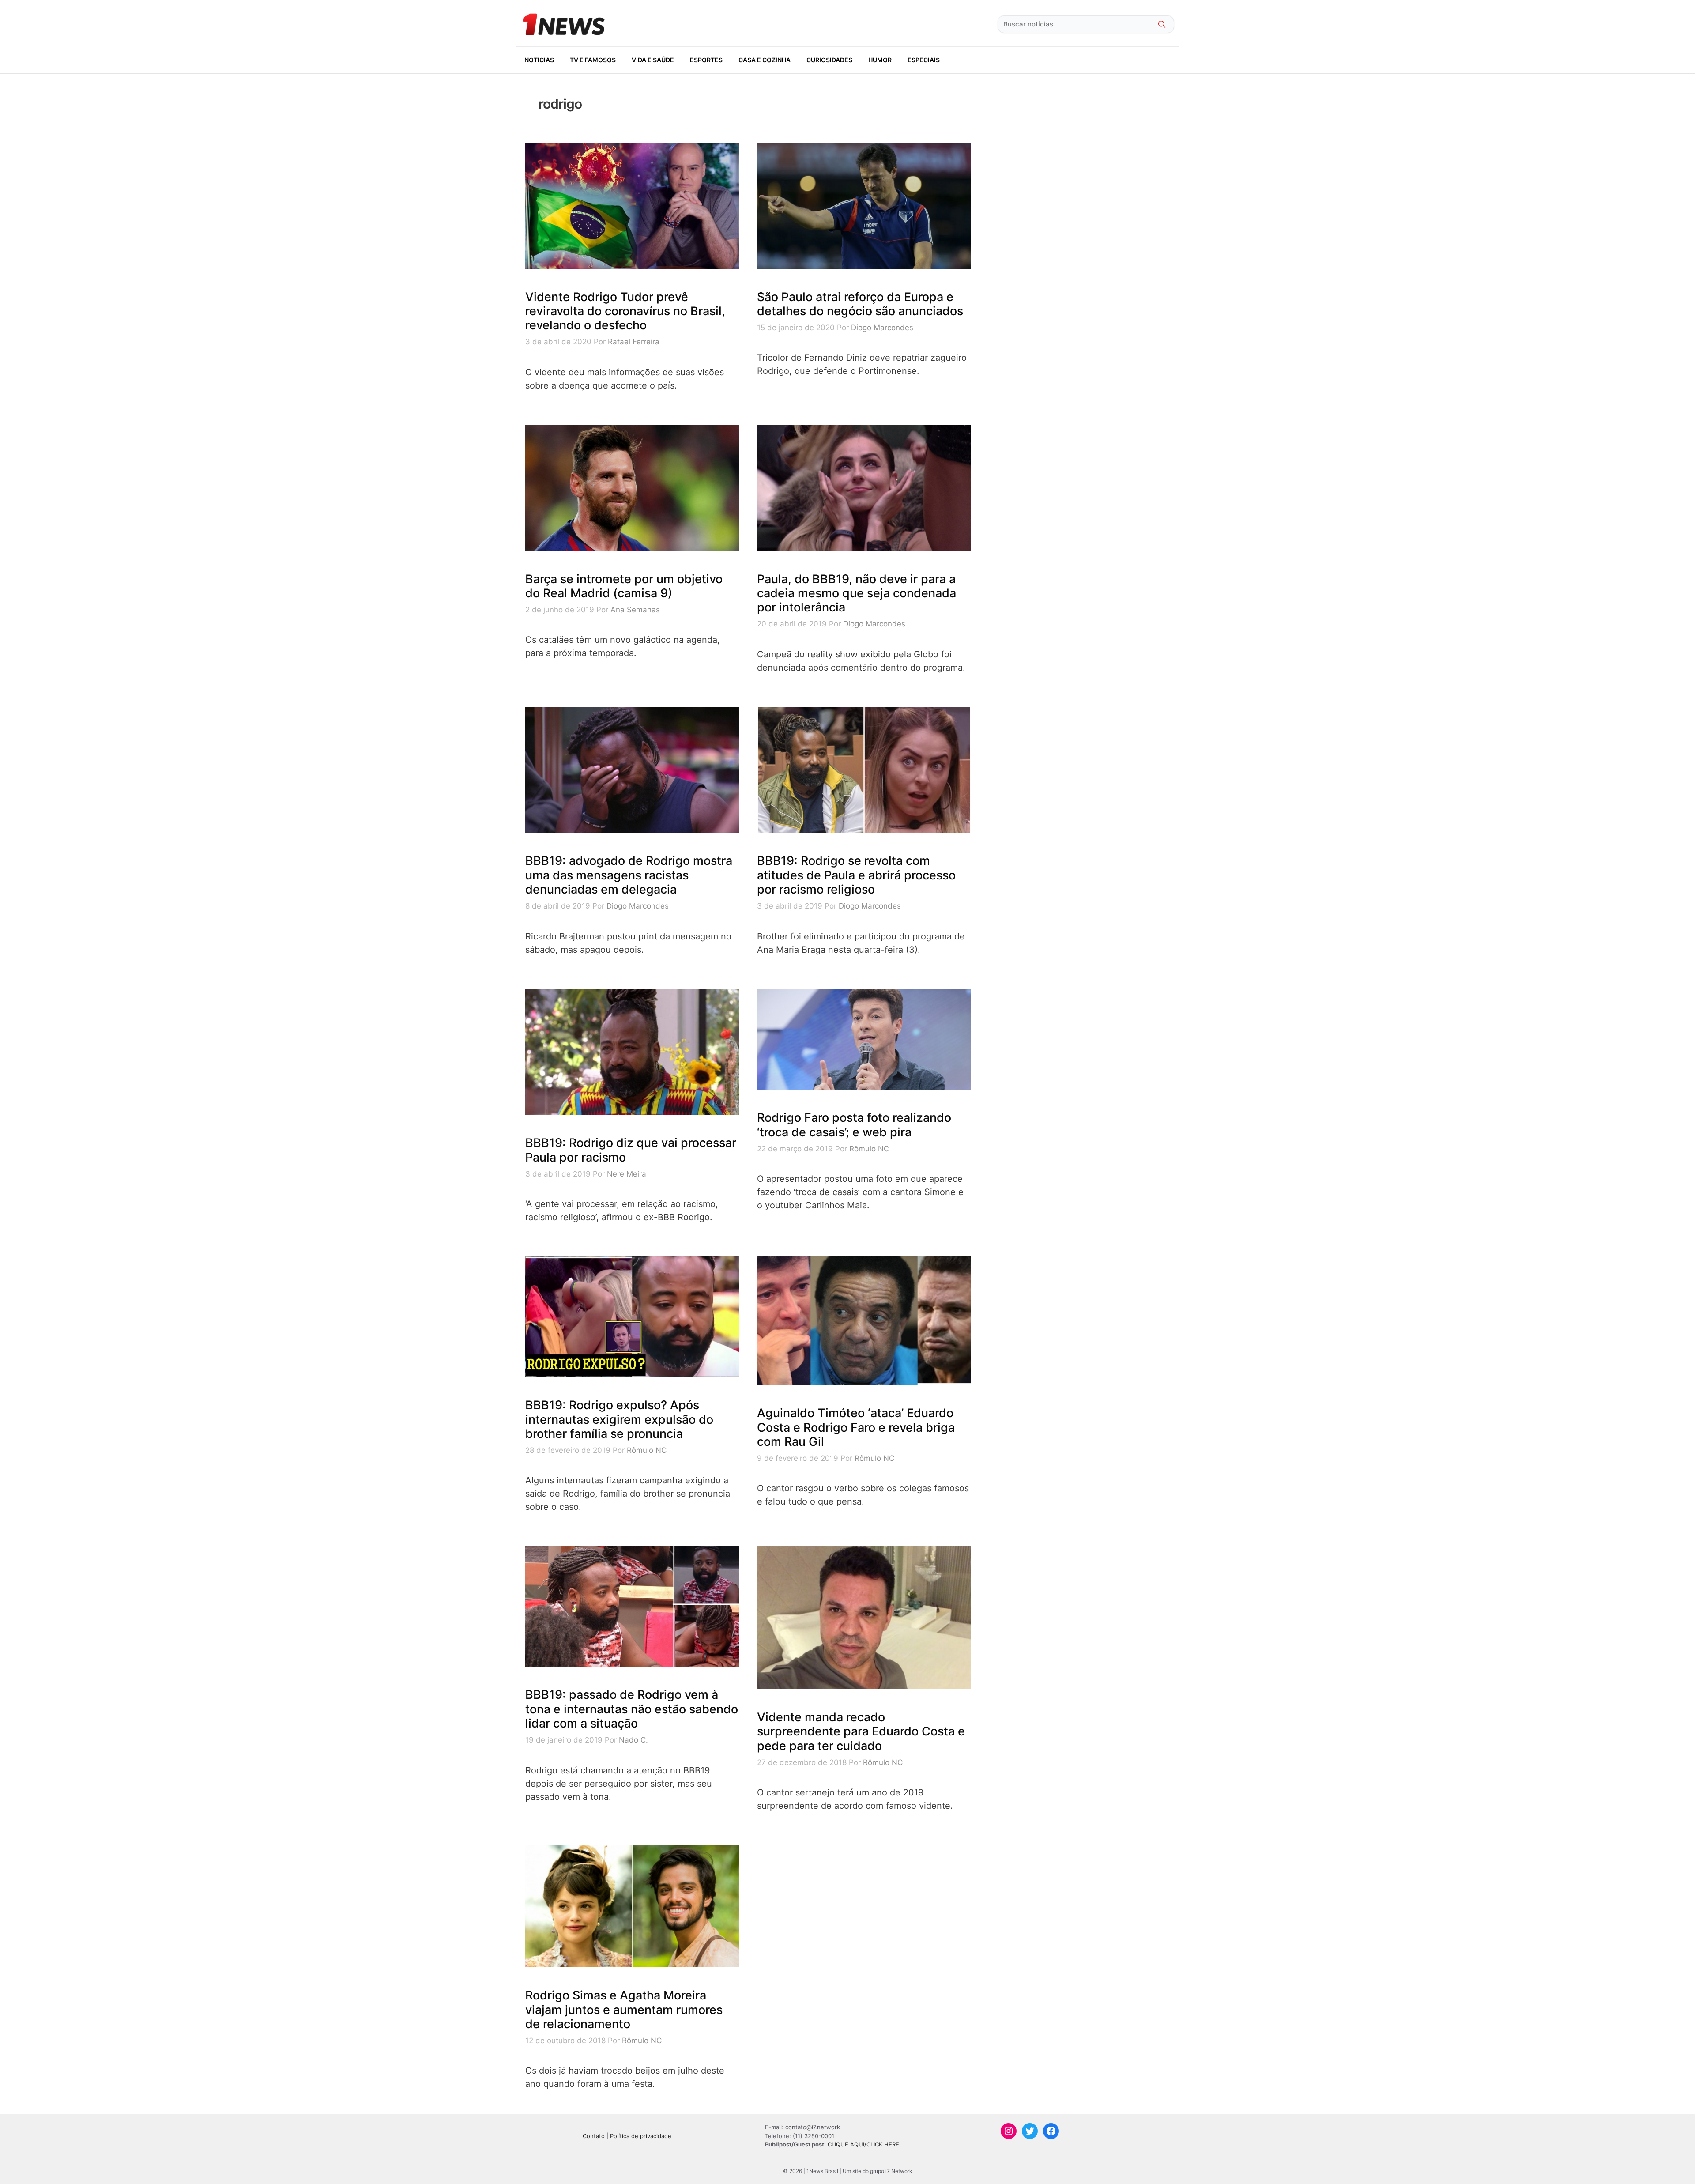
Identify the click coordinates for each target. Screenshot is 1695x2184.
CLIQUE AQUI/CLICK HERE (863, 2144)
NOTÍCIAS (539, 60)
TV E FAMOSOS (593, 60)
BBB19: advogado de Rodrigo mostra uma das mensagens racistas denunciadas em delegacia (629, 875)
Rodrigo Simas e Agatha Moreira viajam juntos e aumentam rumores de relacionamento (624, 2010)
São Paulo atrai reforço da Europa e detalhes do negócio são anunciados (860, 304)
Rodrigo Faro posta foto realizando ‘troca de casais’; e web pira (854, 1125)
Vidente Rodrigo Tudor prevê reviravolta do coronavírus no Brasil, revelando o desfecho (625, 311)
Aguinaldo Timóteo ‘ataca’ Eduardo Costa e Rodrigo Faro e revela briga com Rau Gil (856, 1427)
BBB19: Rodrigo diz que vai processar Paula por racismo (631, 1150)
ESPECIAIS (924, 60)
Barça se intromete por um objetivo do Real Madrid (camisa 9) (624, 586)
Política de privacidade (641, 2136)
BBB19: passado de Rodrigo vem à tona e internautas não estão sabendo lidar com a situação (632, 1709)
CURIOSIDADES (829, 60)
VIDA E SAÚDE (653, 60)
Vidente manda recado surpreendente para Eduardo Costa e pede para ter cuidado (861, 1731)
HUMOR (880, 60)
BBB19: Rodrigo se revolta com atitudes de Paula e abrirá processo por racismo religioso (856, 875)
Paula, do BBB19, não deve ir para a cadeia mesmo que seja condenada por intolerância (857, 593)
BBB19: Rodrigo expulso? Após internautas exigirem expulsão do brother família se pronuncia (619, 1419)
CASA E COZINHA (765, 60)
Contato (594, 2136)
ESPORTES (706, 60)
